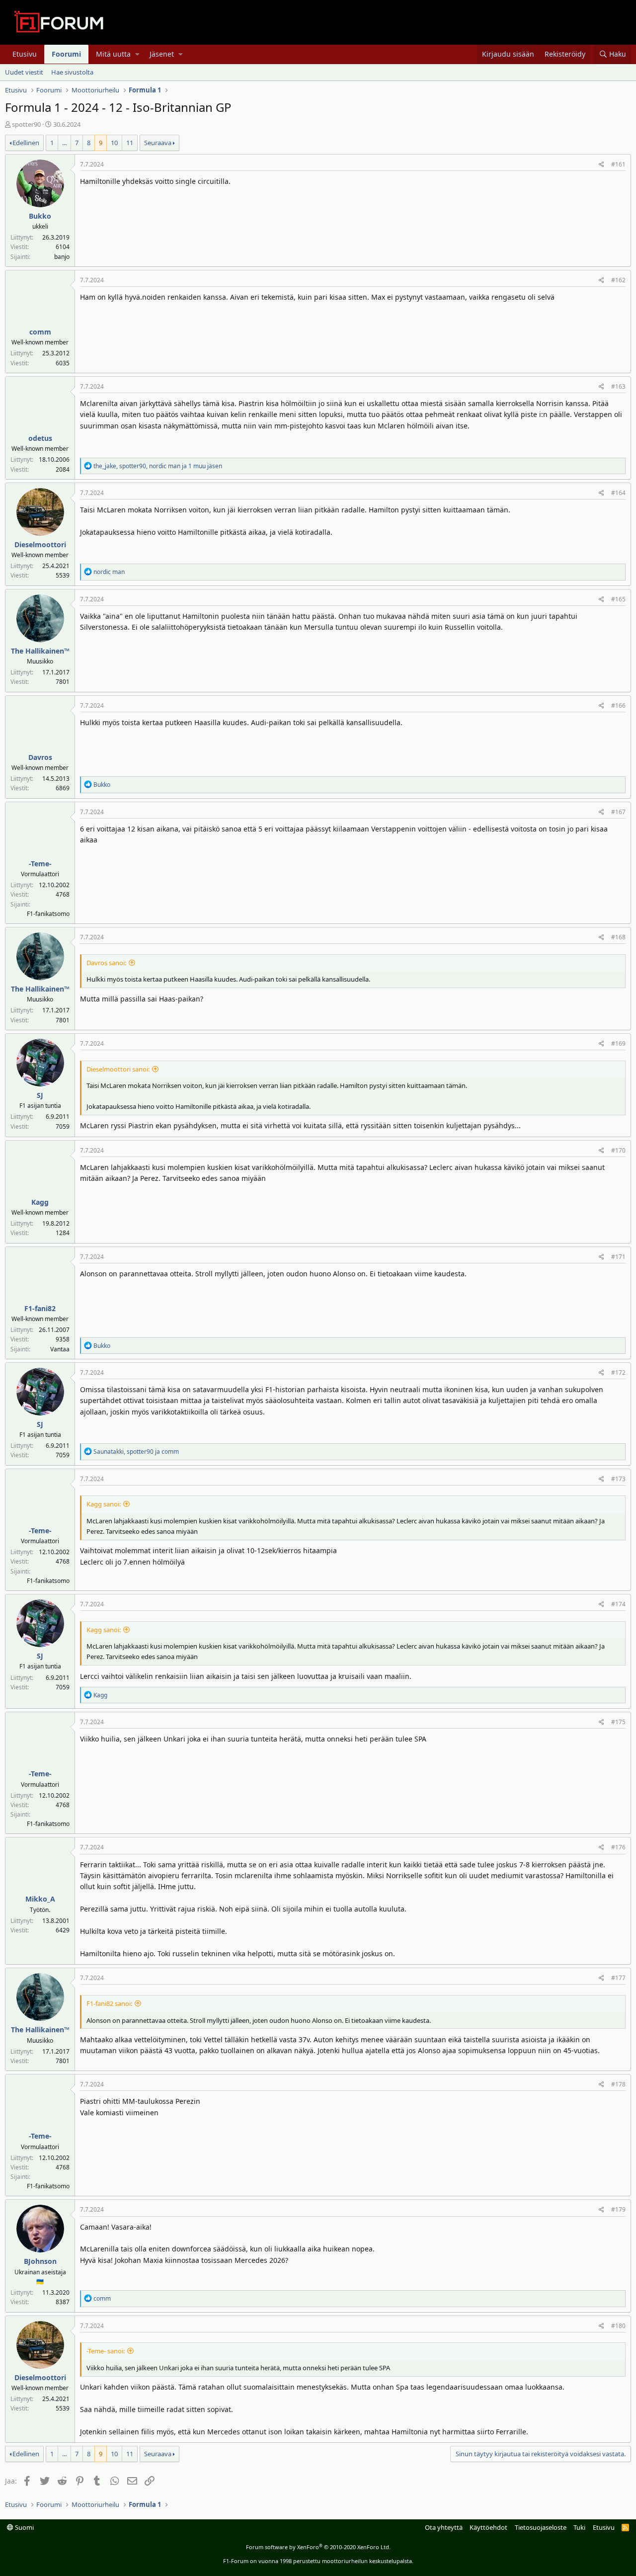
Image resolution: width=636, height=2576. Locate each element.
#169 (618, 1043)
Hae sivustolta (72, 72)
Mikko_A (40, 1899)
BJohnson (40, 2261)
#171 (618, 1257)
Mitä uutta (113, 54)
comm (40, 332)
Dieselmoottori (40, 544)
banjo (62, 257)
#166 (618, 706)
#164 (618, 493)
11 (130, 143)
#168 (618, 937)
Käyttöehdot (488, 2527)
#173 (618, 1479)
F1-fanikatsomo (48, 914)
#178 (618, 2084)
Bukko (40, 216)
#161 (618, 164)
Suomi (24, 2527)
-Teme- (40, 864)
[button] (137, 54)
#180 (618, 2326)
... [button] (64, 143)
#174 (618, 1604)
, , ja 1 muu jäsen (158, 466)
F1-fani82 (40, 1308)
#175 (618, 1722)
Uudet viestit (24, 72)
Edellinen (26, 143)
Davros (40, 757)
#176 (618, 1847)
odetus (40, 438)
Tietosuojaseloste (541, 2527)
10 (114, 143)
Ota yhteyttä (444, 2527)
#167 (618, 812)
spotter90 (26, 124)
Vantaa (60, 1349)
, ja (136, 1452)
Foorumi (66, 54)
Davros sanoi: (106, 963)
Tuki (579, 2527)
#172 (618, 1372)
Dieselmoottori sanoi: (118, 1069)
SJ (40, 1095)
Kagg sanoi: (104, 1504)
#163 (618, 386)
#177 (618, 1978)
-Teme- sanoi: (106, 2351)
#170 (618, 1150)
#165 (618, 599)
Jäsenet (162, 54)
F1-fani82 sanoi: (109, 2003)
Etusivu (25, 54)
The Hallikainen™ (40, 651)
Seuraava (158, 143)
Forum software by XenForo (318, 2547)
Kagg (40, 1202)
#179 (618, 2209)
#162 (618, 280)
